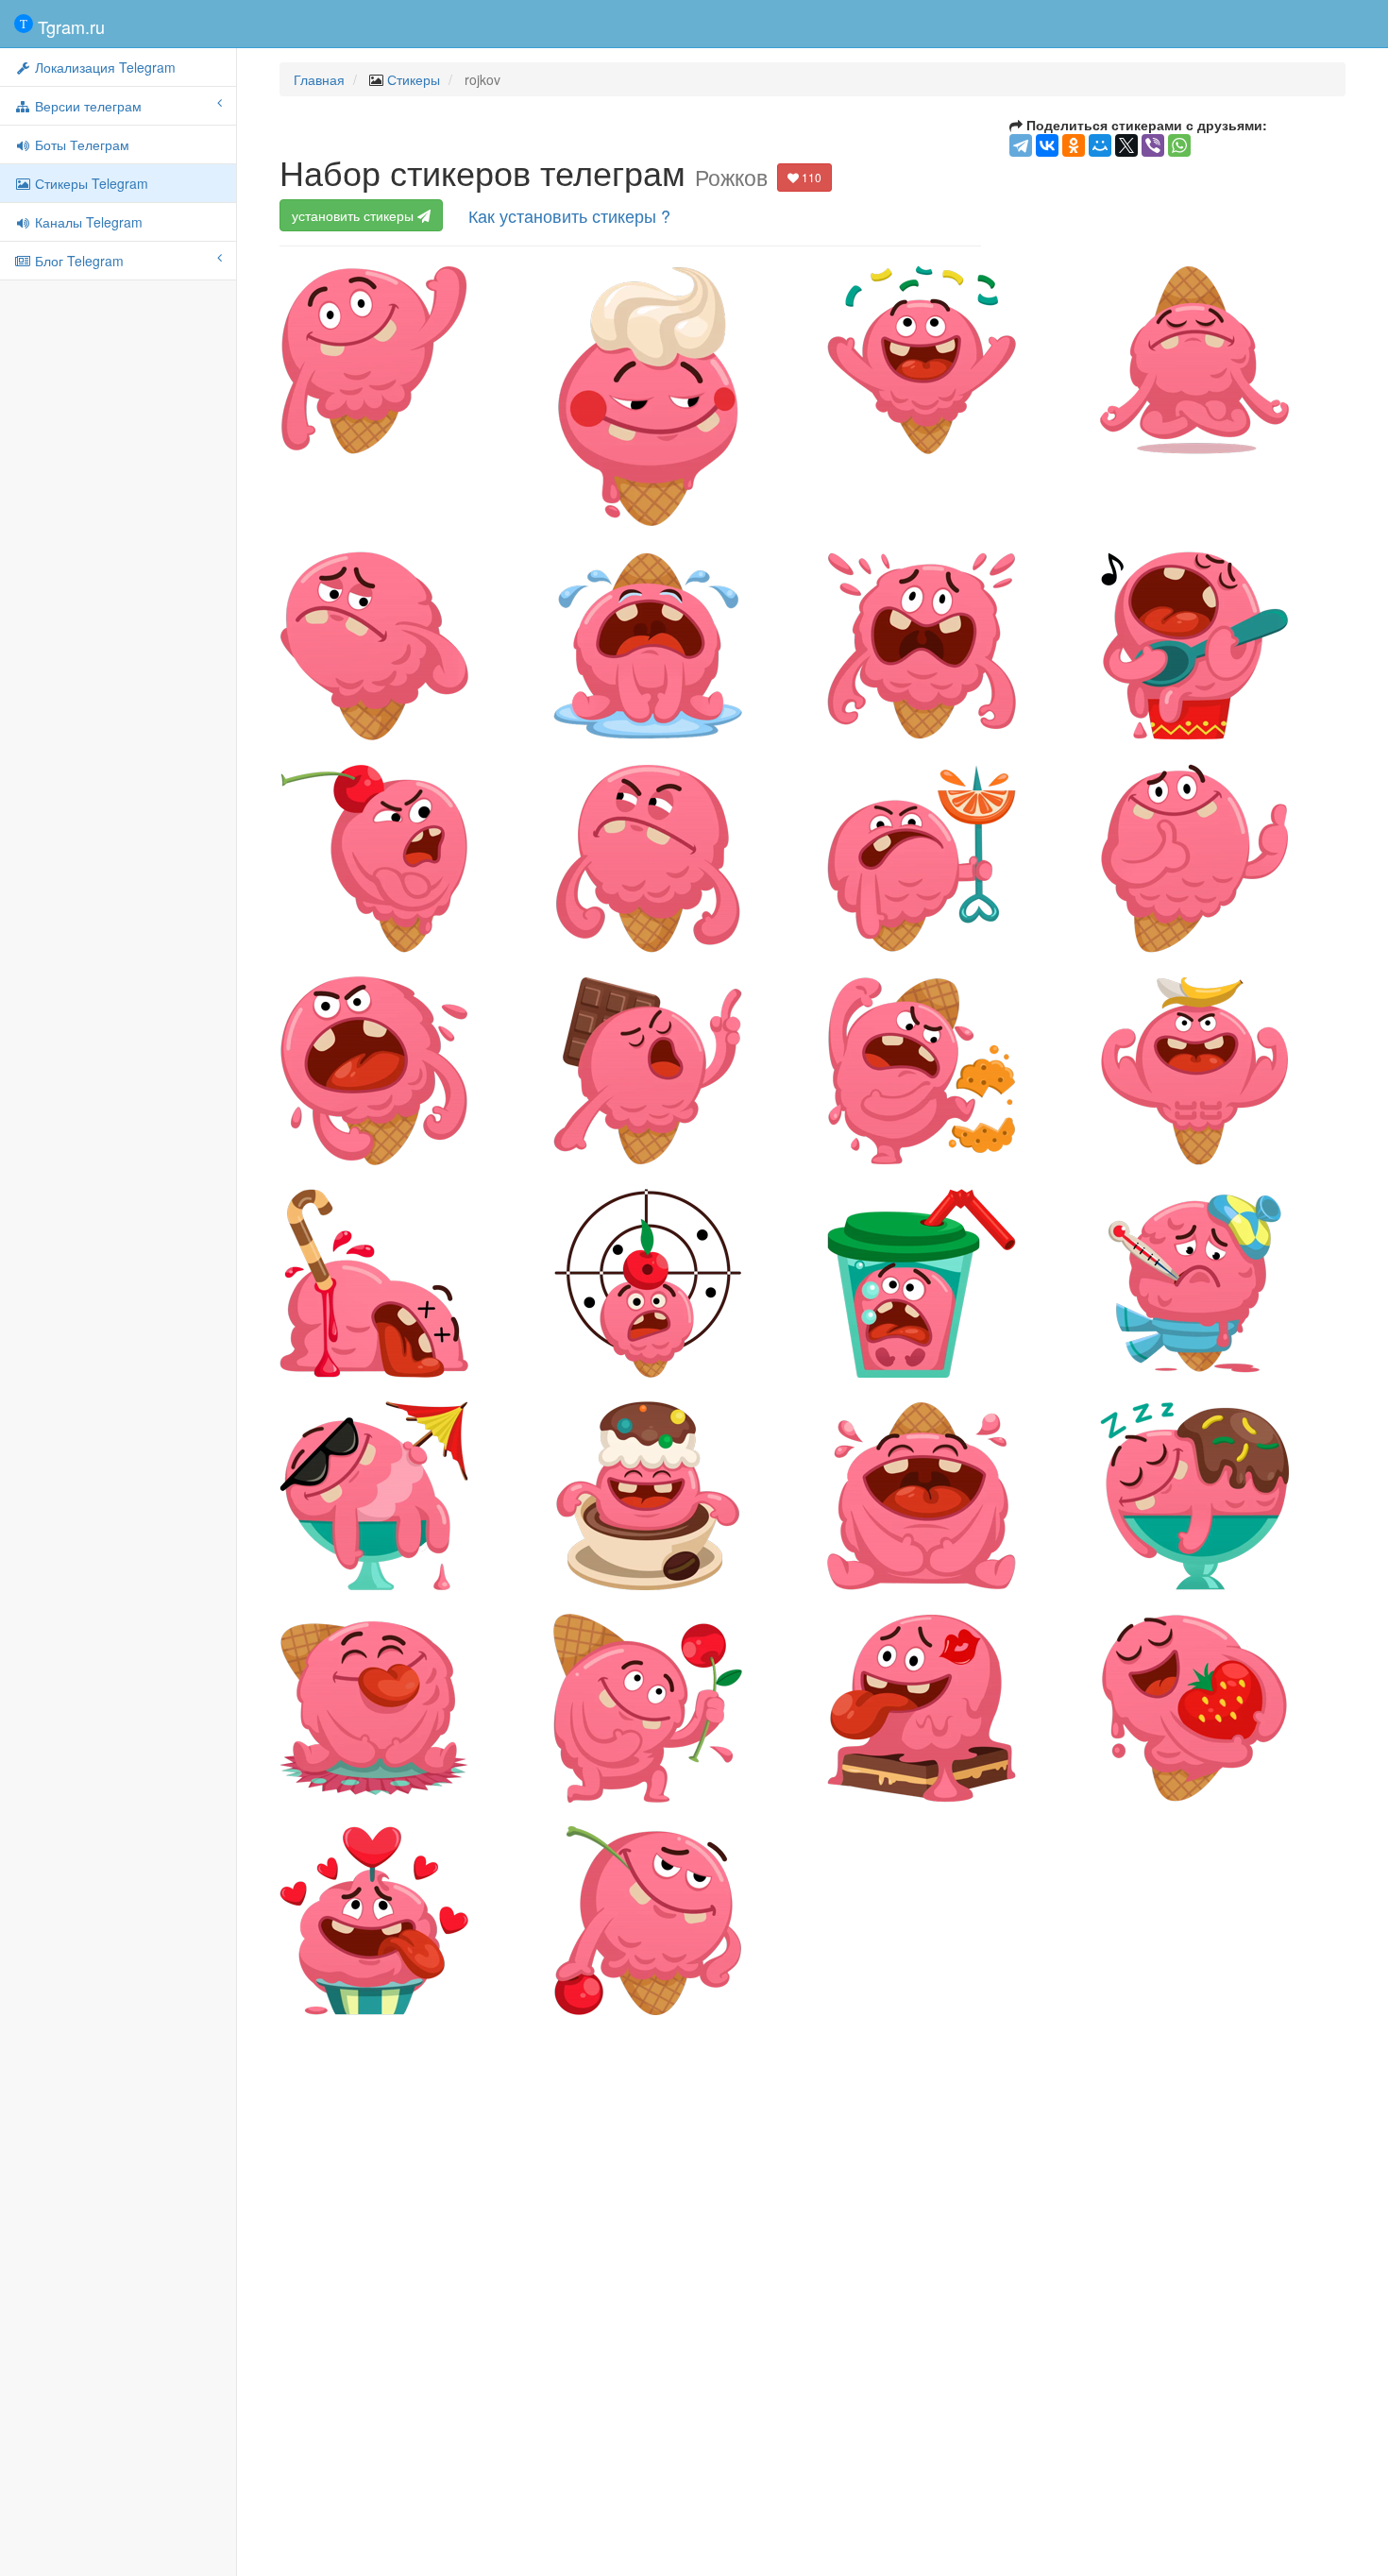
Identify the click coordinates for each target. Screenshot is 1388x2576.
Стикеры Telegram (90, 183)
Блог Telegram (77, 261)
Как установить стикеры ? (569, 215)
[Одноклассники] (1074, 145)
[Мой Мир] (1100, 145)
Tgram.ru (69, 26)
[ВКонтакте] (1047, 145)
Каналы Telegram (87, 222)
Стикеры (414, 79)
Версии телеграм (86, 106)
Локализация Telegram (103, 67)
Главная (319, 79)
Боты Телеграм (80, 144)
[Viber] (1153, 145)
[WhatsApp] (1179, 145)
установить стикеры (355, 215)
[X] (1126, 145)
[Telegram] (1021, 145)
